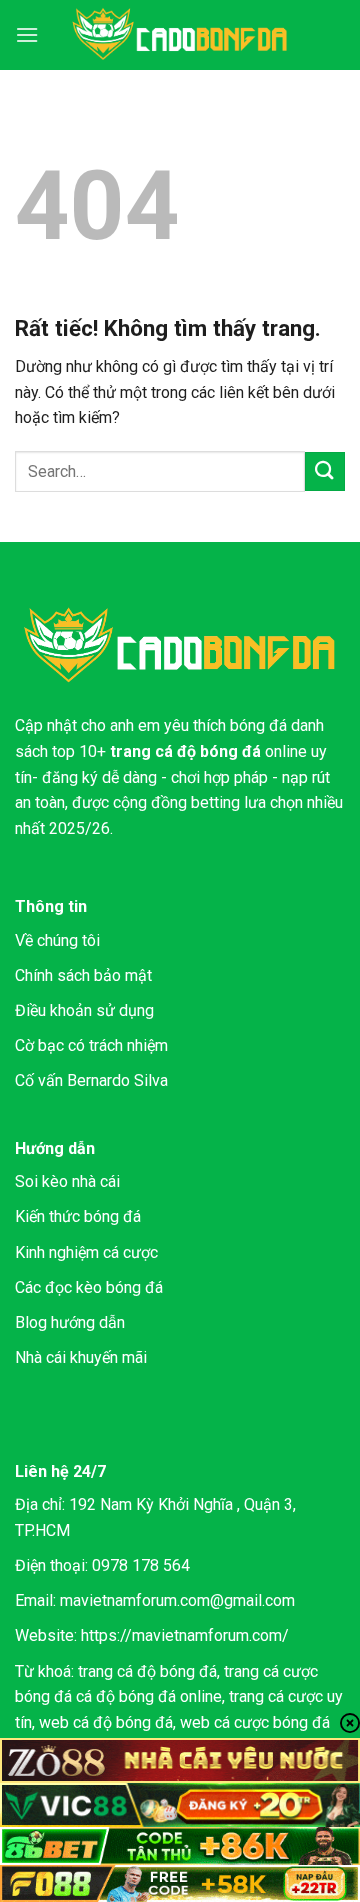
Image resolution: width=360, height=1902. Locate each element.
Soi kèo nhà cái (67, 1181)
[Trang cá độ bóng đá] (180, 35)
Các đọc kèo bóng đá (89, 1287)
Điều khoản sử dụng (84, 1010)
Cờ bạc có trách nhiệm (91, 1045)
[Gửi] (325, 471)
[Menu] (27, 34)
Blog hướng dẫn (70, 1322)
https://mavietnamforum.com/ (185, 1635)
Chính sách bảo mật (83, 975)
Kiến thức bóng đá (78, 1216)
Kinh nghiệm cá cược (86, 1252)
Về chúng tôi (57, 940)
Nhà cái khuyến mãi (81, 1357)
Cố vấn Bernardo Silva (91, 1080)
